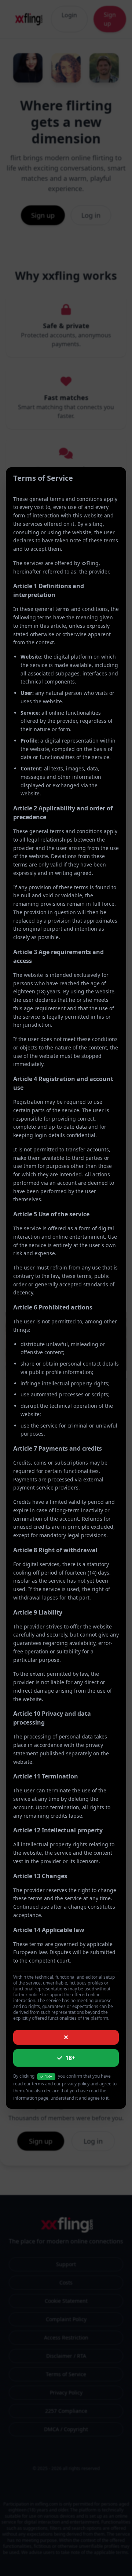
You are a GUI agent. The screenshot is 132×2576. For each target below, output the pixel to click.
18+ (70, 2058)
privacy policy (76, 2084)
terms (38, 2084)
